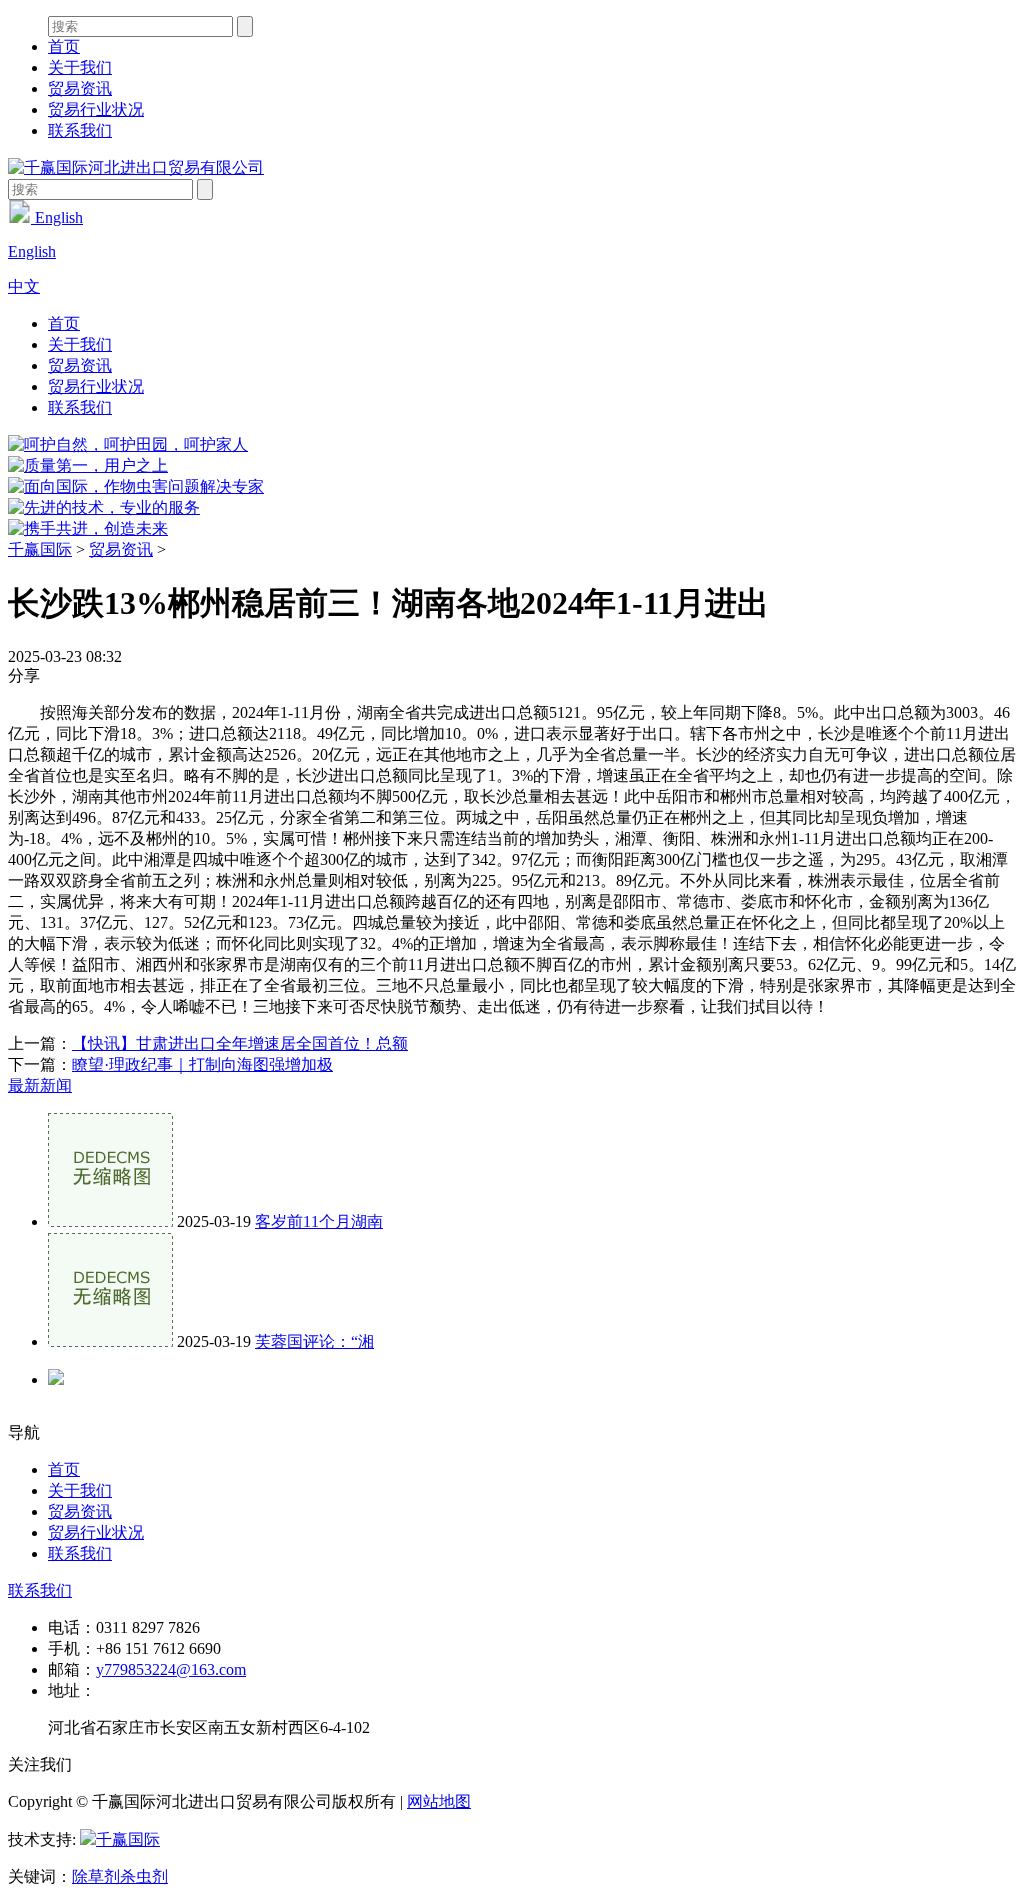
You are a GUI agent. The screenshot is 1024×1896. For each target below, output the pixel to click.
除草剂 (96, 1876)
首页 (64, 46)
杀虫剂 (144, 1876)
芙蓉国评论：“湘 (314, 1341)
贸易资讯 (80, 88)
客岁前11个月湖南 (319, 1221)
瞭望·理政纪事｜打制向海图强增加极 (202, 1064)
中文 (24, 286)
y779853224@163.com (171, 1669)
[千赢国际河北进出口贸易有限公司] (136, 167)
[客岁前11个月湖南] (110, 1221)
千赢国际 (40, 549)
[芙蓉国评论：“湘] (110, 1341)
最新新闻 (40, 1085)
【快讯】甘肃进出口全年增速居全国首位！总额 (240, 1043)
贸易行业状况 (96, 109)
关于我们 (80, 67)
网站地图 (439, 1801)
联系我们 (80, 130)
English (57, 217)
